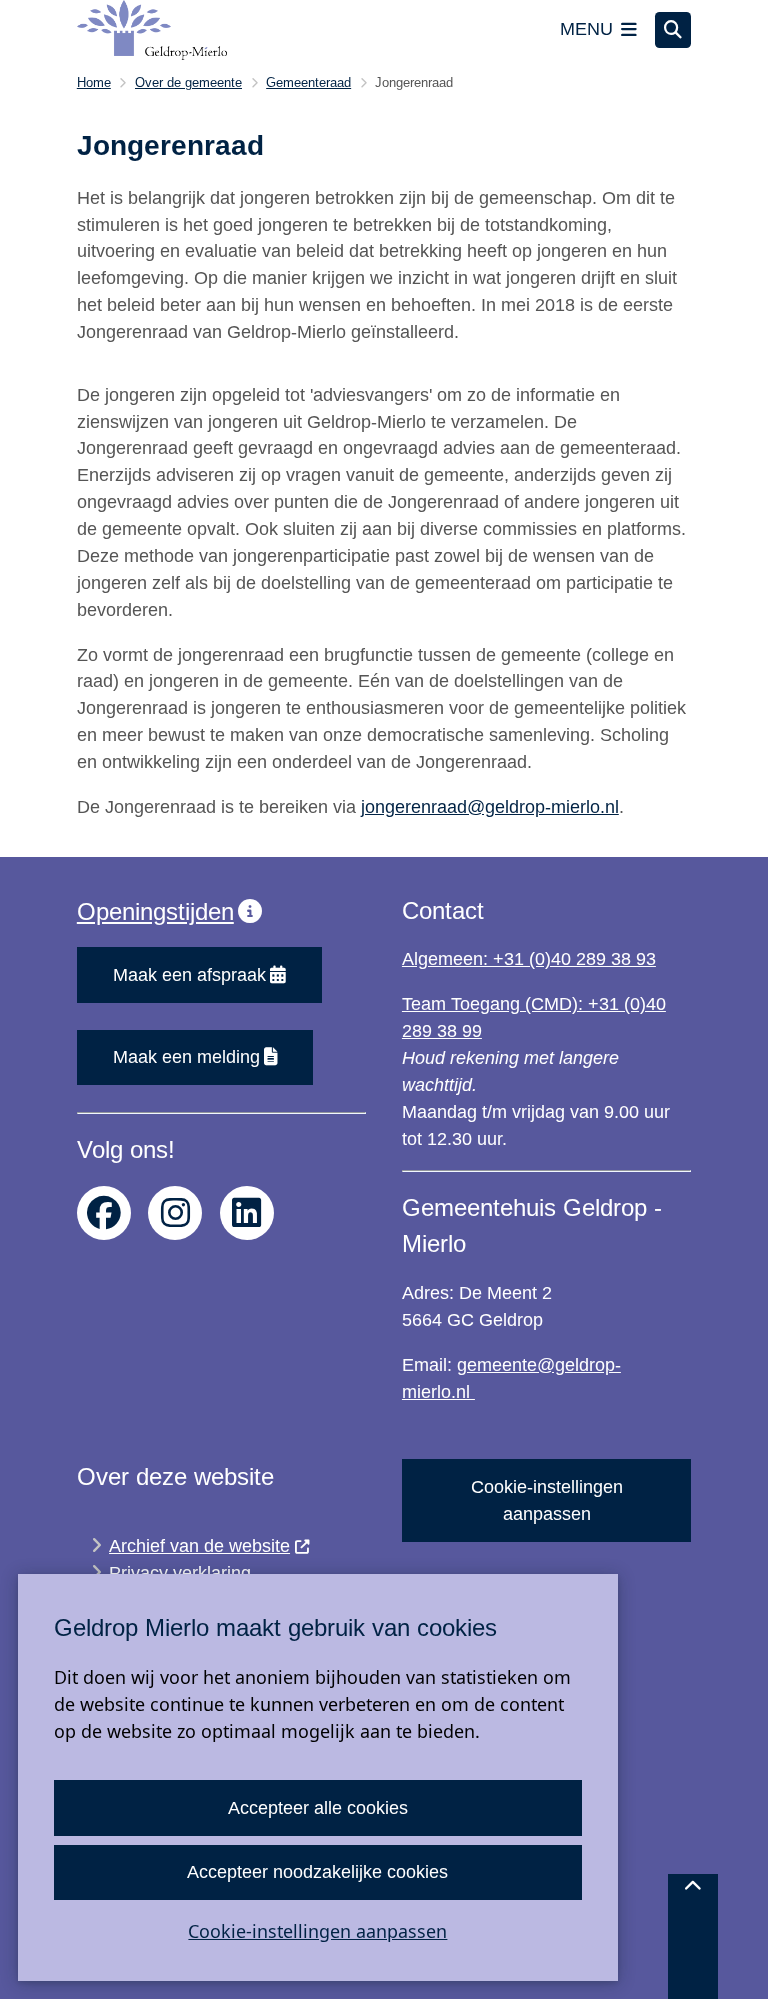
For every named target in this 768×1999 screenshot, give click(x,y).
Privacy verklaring (180, 1573)
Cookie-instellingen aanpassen (317, 1931)
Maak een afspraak (189, 975)
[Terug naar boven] (693, 1936)
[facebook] (104, 1213)
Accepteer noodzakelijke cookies (317, 1872)
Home (94, 82)
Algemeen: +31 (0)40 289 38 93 (529, 959)
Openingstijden (155, 911)
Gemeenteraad (308, 82)
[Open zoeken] (673, 30)
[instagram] (175, 1213)
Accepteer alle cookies (318, 1808)
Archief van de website (199, 1546)
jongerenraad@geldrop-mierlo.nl (490, 807)
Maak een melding (186, 1057)
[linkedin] (247, 1213)
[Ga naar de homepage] (152, 30)
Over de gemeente (188, 82)
